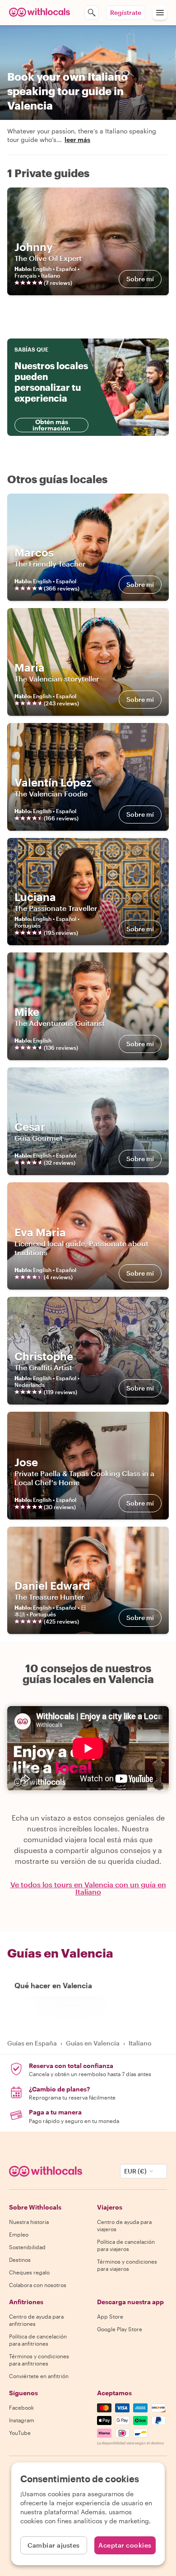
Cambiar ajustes (54, 2545)
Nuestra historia (29, 2222)
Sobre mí (140, 279)
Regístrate (126, 12)
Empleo (19, 2234)
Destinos (20, 2260)
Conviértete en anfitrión (39, 2376)
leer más (77, 140)
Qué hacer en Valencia (53, 1985)
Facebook (21, 2407)
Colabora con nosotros (38, 2285)
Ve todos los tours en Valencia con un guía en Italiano (88, 1888)
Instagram (22, 2420)
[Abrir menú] (160, 13)
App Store (110, 2316)
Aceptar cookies (125, 2545)
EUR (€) (135, 2171)
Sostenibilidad (27, 2247)
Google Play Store (120, 2329)
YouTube (20, 2433)
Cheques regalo (29, 2272)
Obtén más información (51, 425)
